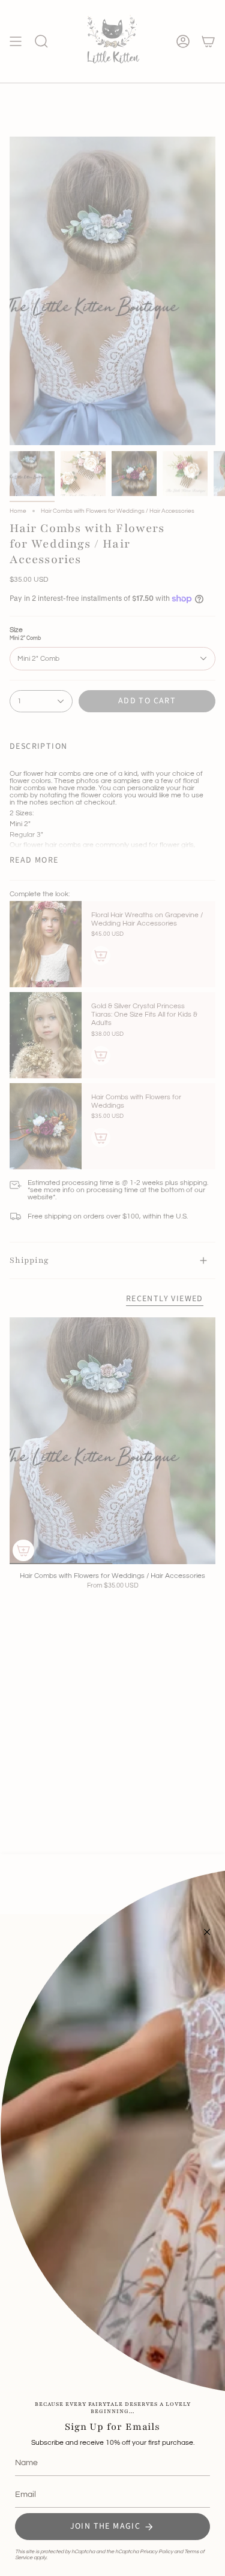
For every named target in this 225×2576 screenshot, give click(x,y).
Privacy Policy (156, 2552)
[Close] (207, 1932)
